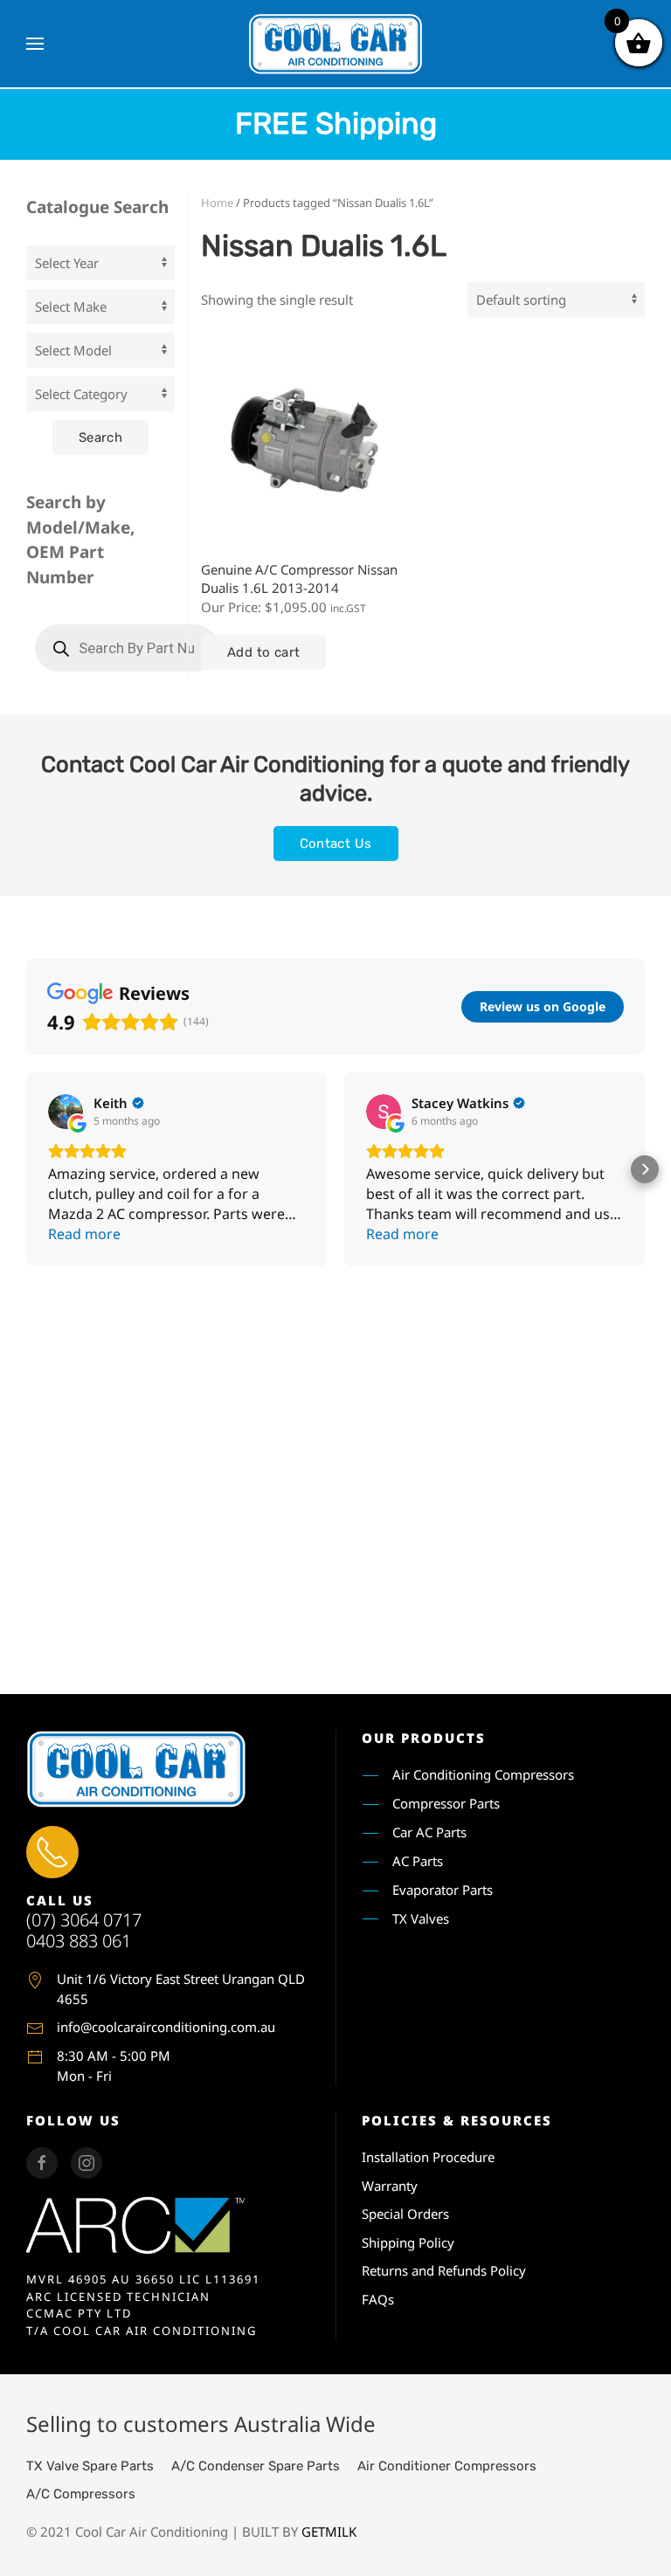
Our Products (424, 1738)
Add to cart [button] (263, 652)
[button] (35, 44)
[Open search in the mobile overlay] (127, 648)
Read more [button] (84, 1234)
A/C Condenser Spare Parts (256, 2466)
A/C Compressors (81, 2494)
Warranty (390, 2186)
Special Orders (405, 2214)
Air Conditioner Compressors (447, 2466)
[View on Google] (66, 1112)
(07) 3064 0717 (84, 1920)
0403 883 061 (79, 1941)
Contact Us (336, 844)
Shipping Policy (408, 2242)
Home (217, 203)
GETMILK (329, 2531)
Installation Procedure (428, 2157)
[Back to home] (335, 44)
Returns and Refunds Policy (444, 2270)
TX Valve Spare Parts (90, 2466)
